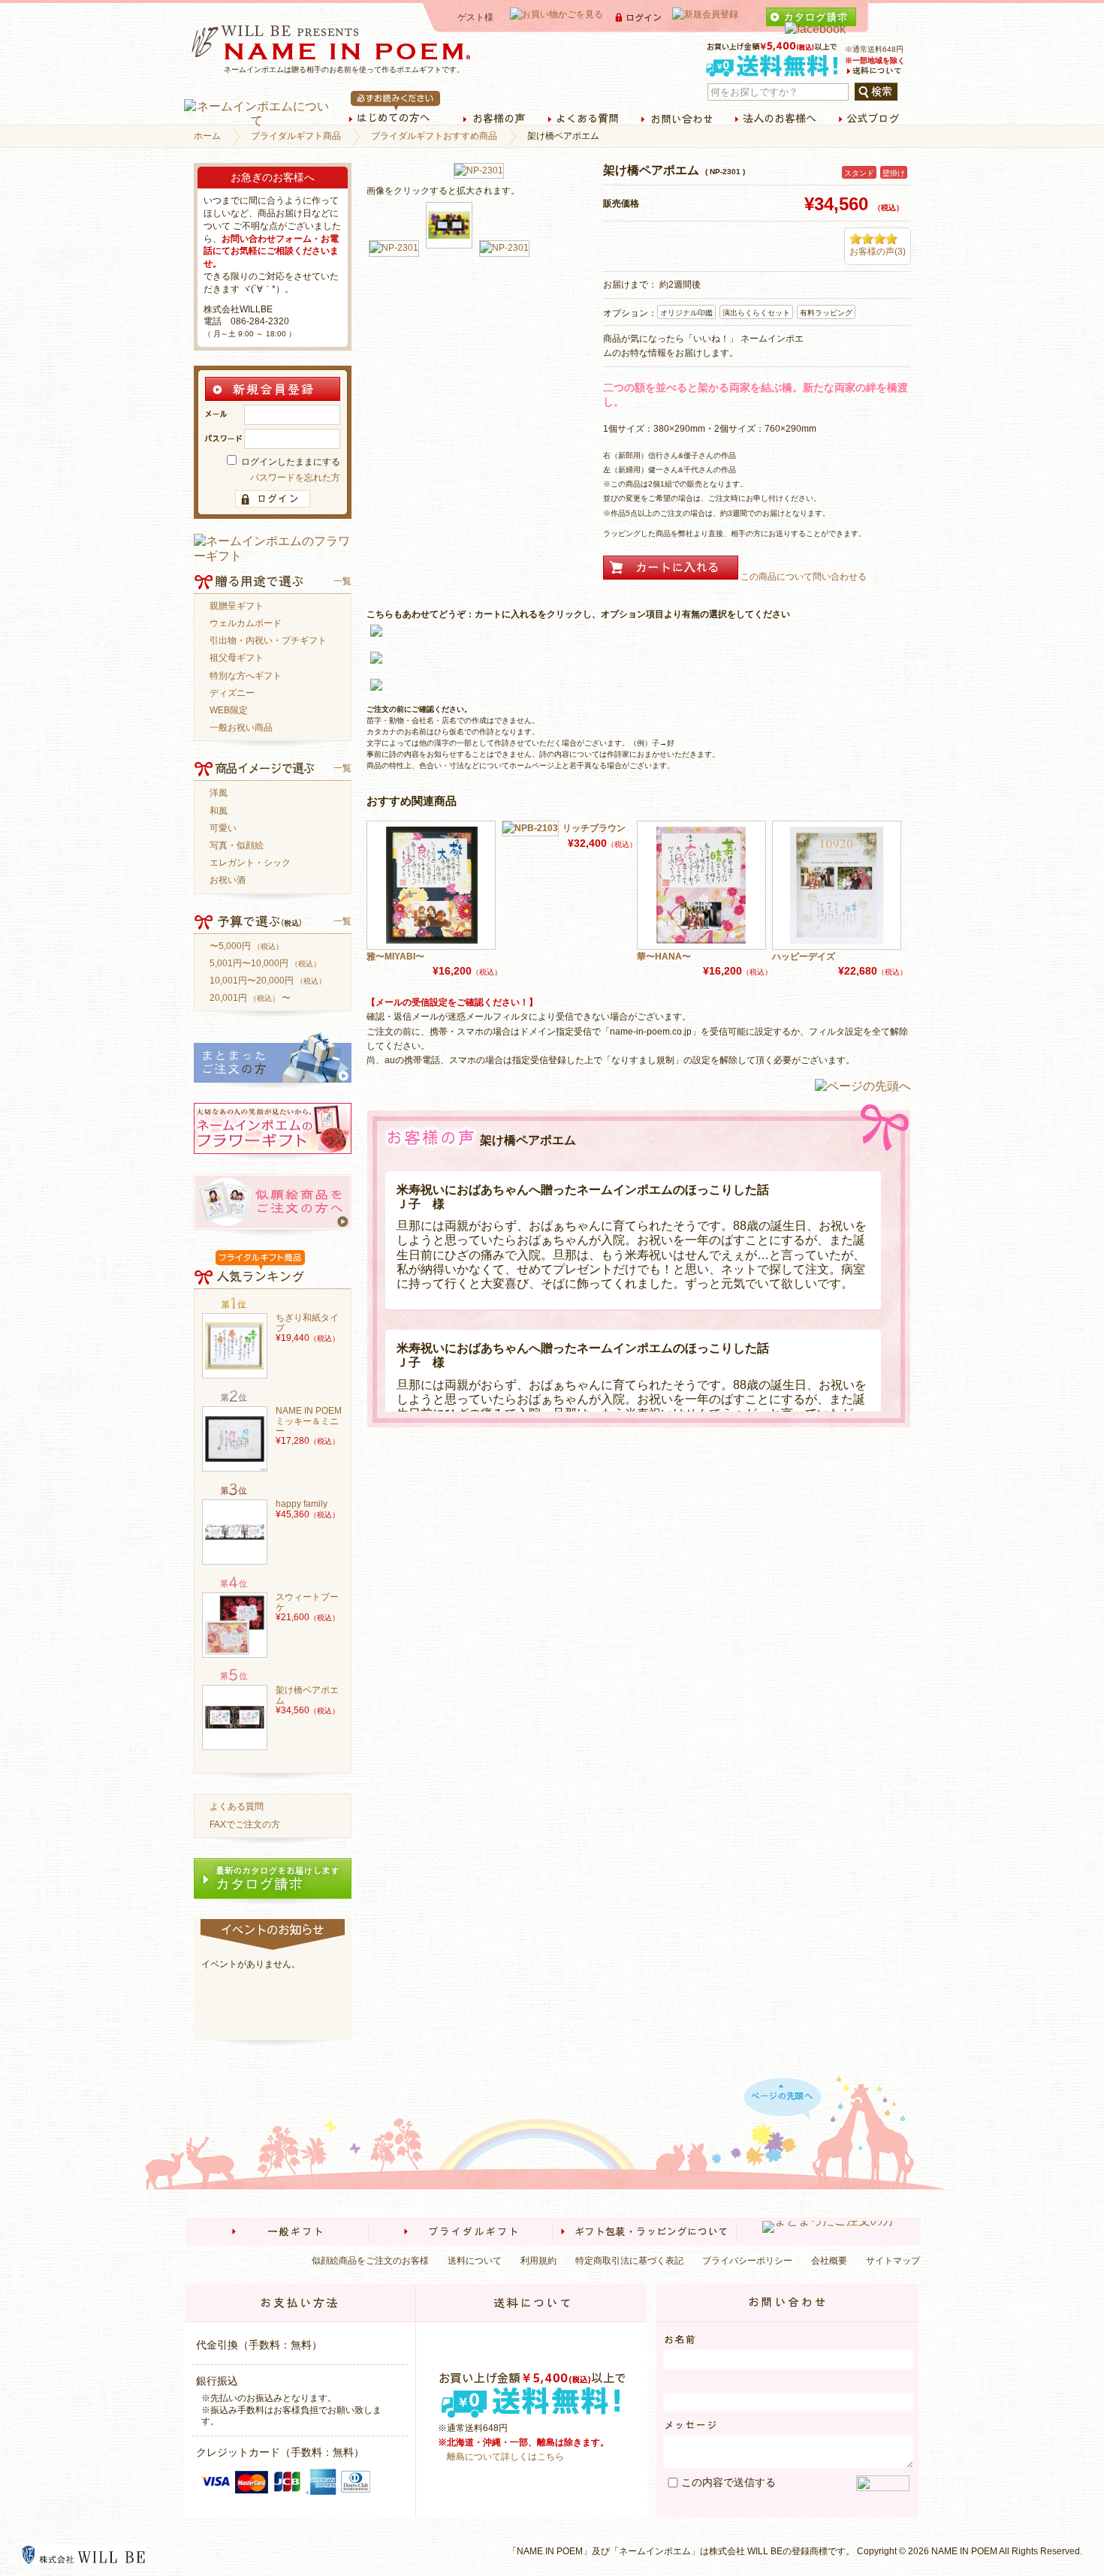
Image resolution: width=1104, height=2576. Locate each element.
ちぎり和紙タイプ (307, 1323)
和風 (219, 811)
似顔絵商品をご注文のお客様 (370, 2261)
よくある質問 (237, 1807)
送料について (475, 2261)
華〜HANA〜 (664, 957)
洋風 (219, 793)
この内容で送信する (728, 2482)
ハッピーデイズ (804, 957)
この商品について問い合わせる (804, 577)
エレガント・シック (250, 863)
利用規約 (538, 2261)
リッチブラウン (594, 828)
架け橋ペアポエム (307, 1695)
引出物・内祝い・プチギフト (268, 641)
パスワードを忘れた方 (295, 478)
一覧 (342, 581)
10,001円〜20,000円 (268, 981)
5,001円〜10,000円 (265, 964)
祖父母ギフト (237, 658)
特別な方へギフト (246, 676)
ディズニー (232, 693)
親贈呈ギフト (237, 606)
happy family (302, 1504)
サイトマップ (893, 2261)
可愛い (223, 829)
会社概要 (829, 2261)
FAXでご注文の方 (245, 1825)
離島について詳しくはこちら (505, 2457)
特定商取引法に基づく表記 (629, 2261)
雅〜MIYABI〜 (395, 957)
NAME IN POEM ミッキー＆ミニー (309, 1421)
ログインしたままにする (290, 462)
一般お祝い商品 (241, 728)
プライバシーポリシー (747, 2261)
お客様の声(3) (878, 252)
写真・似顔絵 (237, 846)
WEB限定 (229, 711)
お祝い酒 (228, 880)
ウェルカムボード (246, 624)
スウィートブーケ (307, 1602)
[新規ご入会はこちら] (273, 398)
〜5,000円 (246, 946)
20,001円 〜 (250, 998)
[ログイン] (273, 499)
